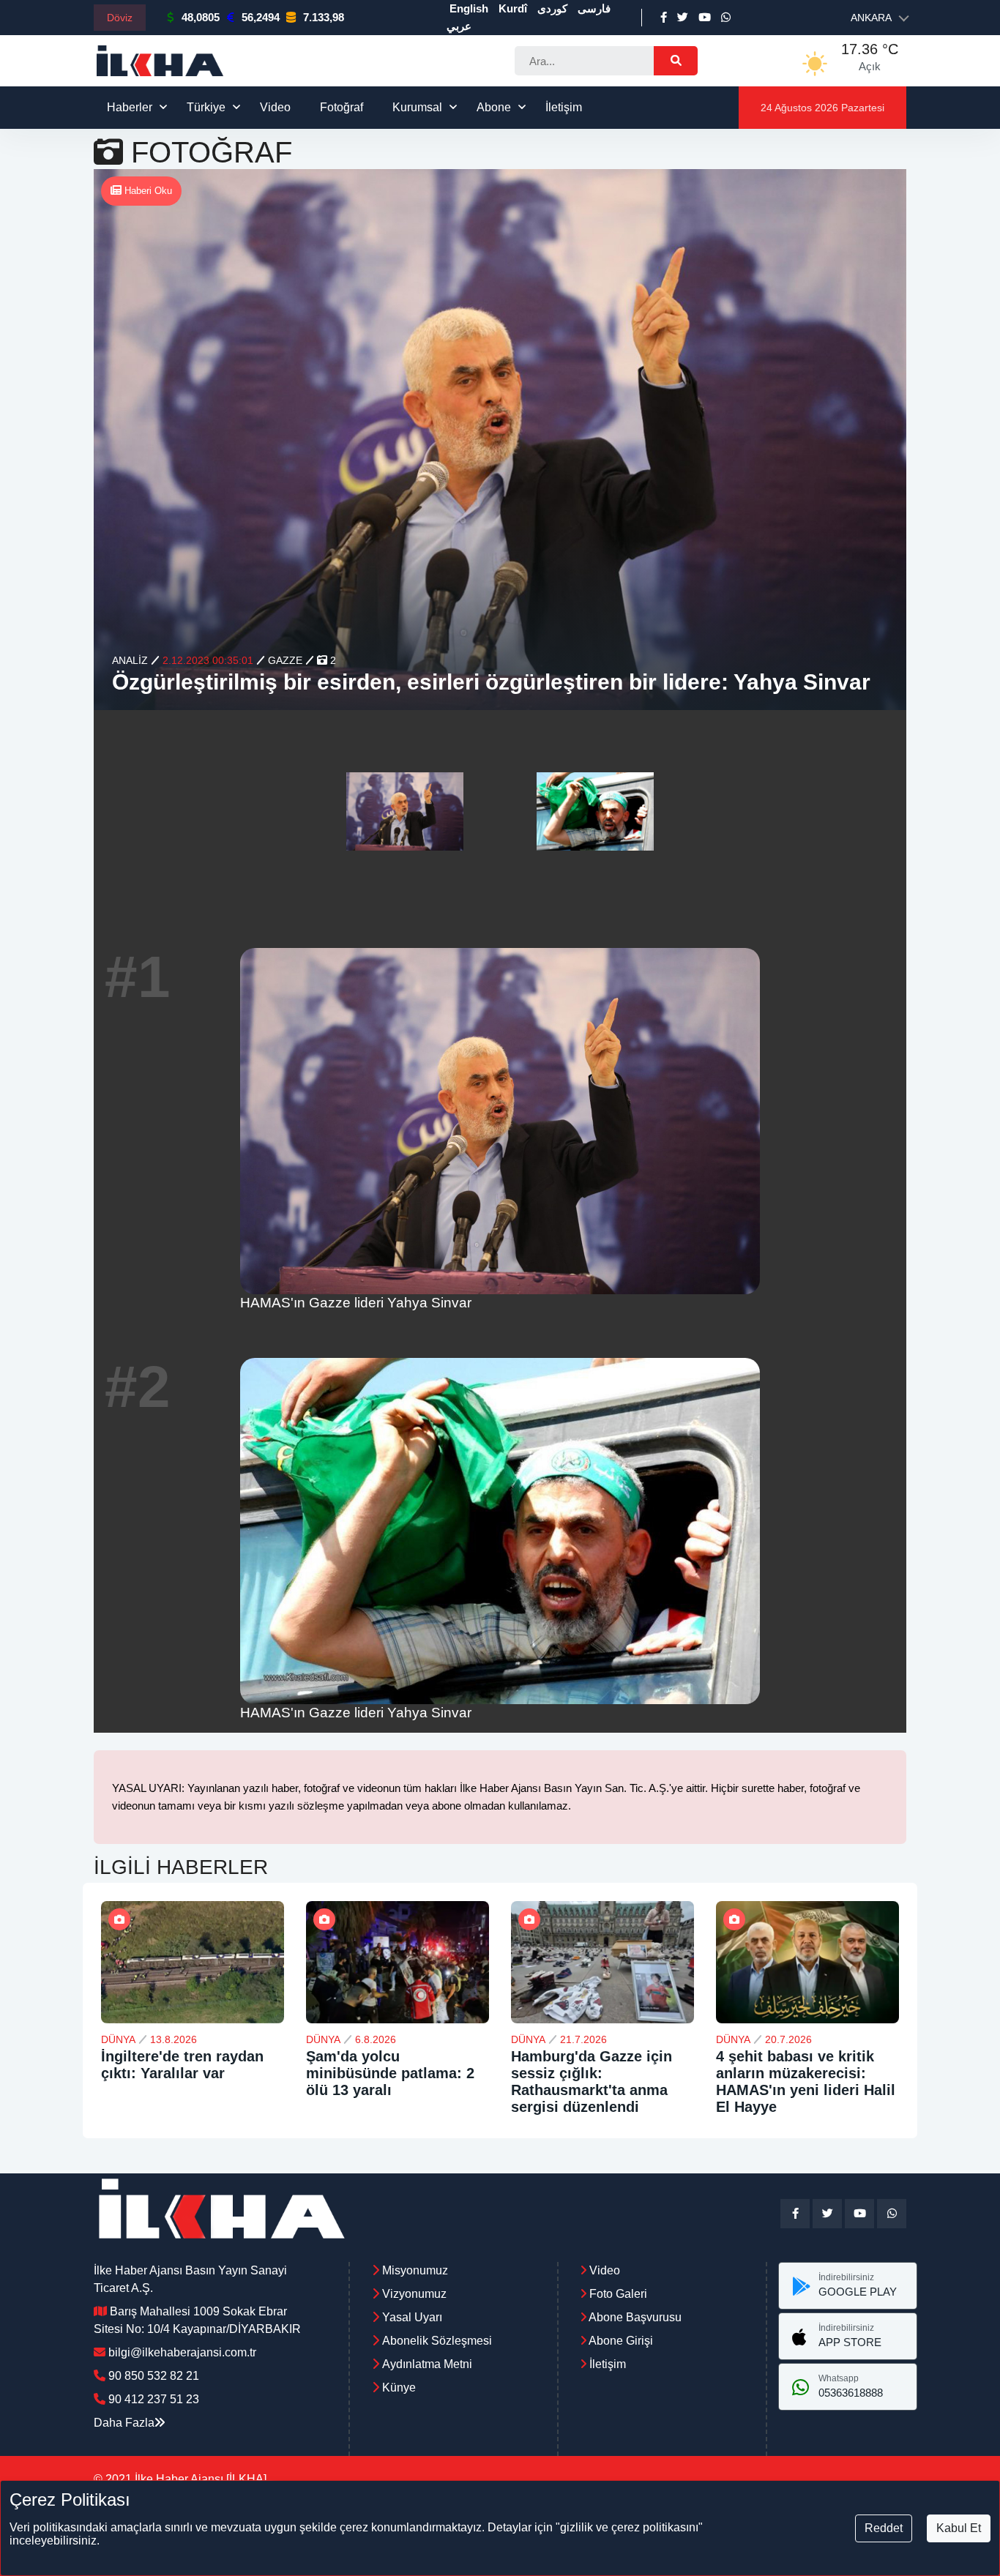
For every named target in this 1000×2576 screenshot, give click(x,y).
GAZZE (285, 660)
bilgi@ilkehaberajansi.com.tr (182, 2352)
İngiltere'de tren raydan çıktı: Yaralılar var (182, 2065)
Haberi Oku (147, 191)
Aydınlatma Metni (427, 2364)
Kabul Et (959, 2528)
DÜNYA (118, 2039)
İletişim (564, 107)
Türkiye (206, 107)
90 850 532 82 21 (154, 2376)
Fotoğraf (342, 107)
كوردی (552, 8)
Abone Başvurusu (634, 2317)
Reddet (884, 2528)
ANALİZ (130, 660)
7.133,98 (324, 17)
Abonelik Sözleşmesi (437, 2341)
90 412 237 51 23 (154, 2399)
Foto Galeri (617, 2294)
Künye (399, 2388)
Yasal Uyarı (412, 2317)
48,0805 (201, 17)
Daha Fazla (124, 2423)
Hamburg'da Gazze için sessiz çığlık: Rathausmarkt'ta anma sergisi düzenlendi (592, 2082)
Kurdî (513, 8)
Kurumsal (417, 107)
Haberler (130, 107)
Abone (494, 107)
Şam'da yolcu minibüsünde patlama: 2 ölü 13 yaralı (390, 2073)
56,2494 (261, 17)
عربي (459, 26)
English (469, 8)
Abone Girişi (620, 2341)
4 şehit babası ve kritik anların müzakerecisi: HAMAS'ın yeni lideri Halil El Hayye (806, 2082)
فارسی (594, 8)
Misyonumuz (415, 2270)
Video (275, 107)
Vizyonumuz (414, 2294)
